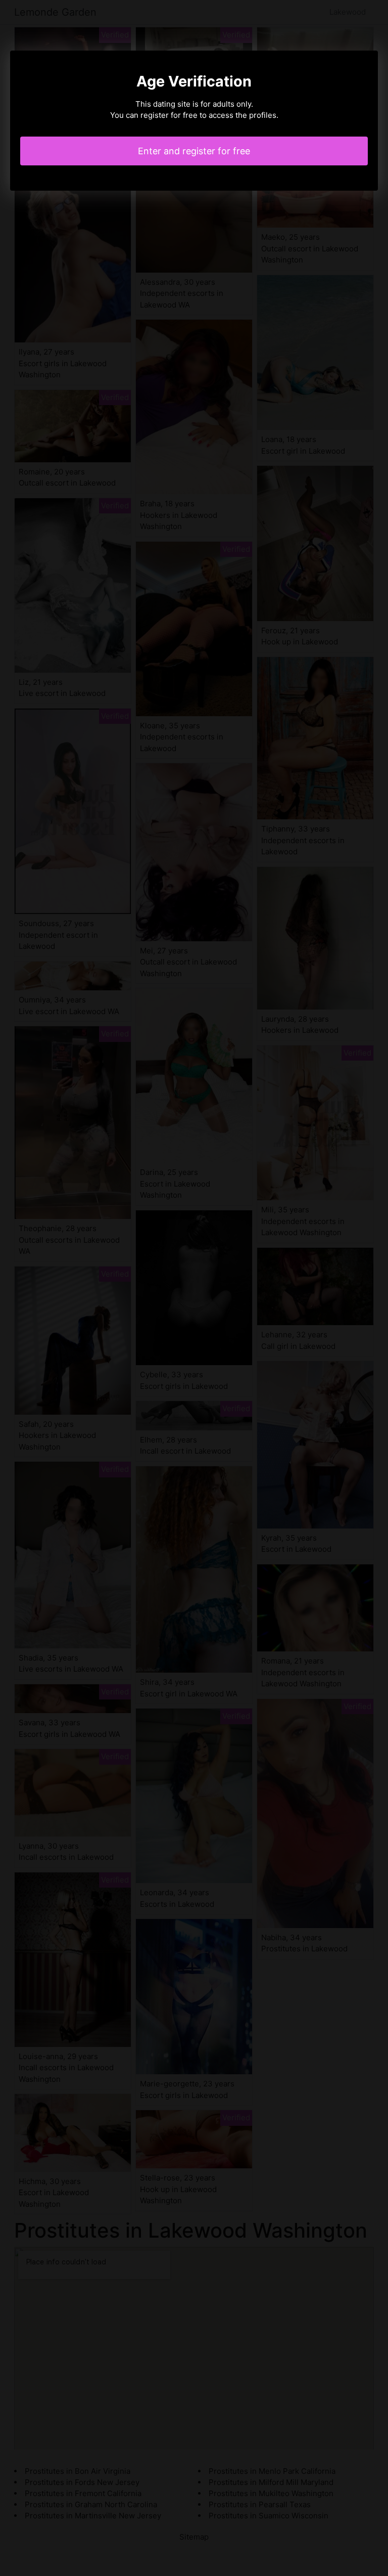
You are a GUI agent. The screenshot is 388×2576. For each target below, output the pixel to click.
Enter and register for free (194, 151)
